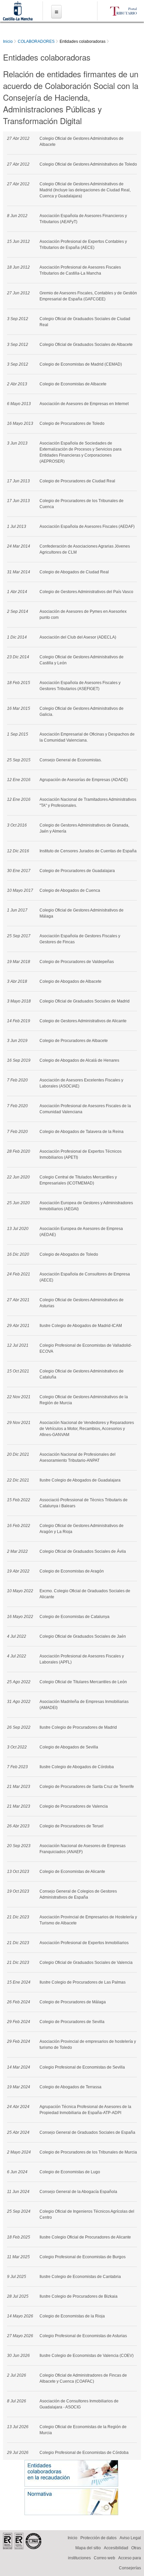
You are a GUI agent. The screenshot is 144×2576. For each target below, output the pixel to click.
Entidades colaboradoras (83, 41)
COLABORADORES (36, 41)
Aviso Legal (130, 2538)
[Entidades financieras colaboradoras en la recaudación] (71, 2473)
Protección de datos (98, 2538)
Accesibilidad (116, 2548)
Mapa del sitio (88, 2548)
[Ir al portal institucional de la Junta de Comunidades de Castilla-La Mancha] (18, 17)
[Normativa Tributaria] (71, 2502)
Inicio (8, 41)
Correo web (104, 2558)
